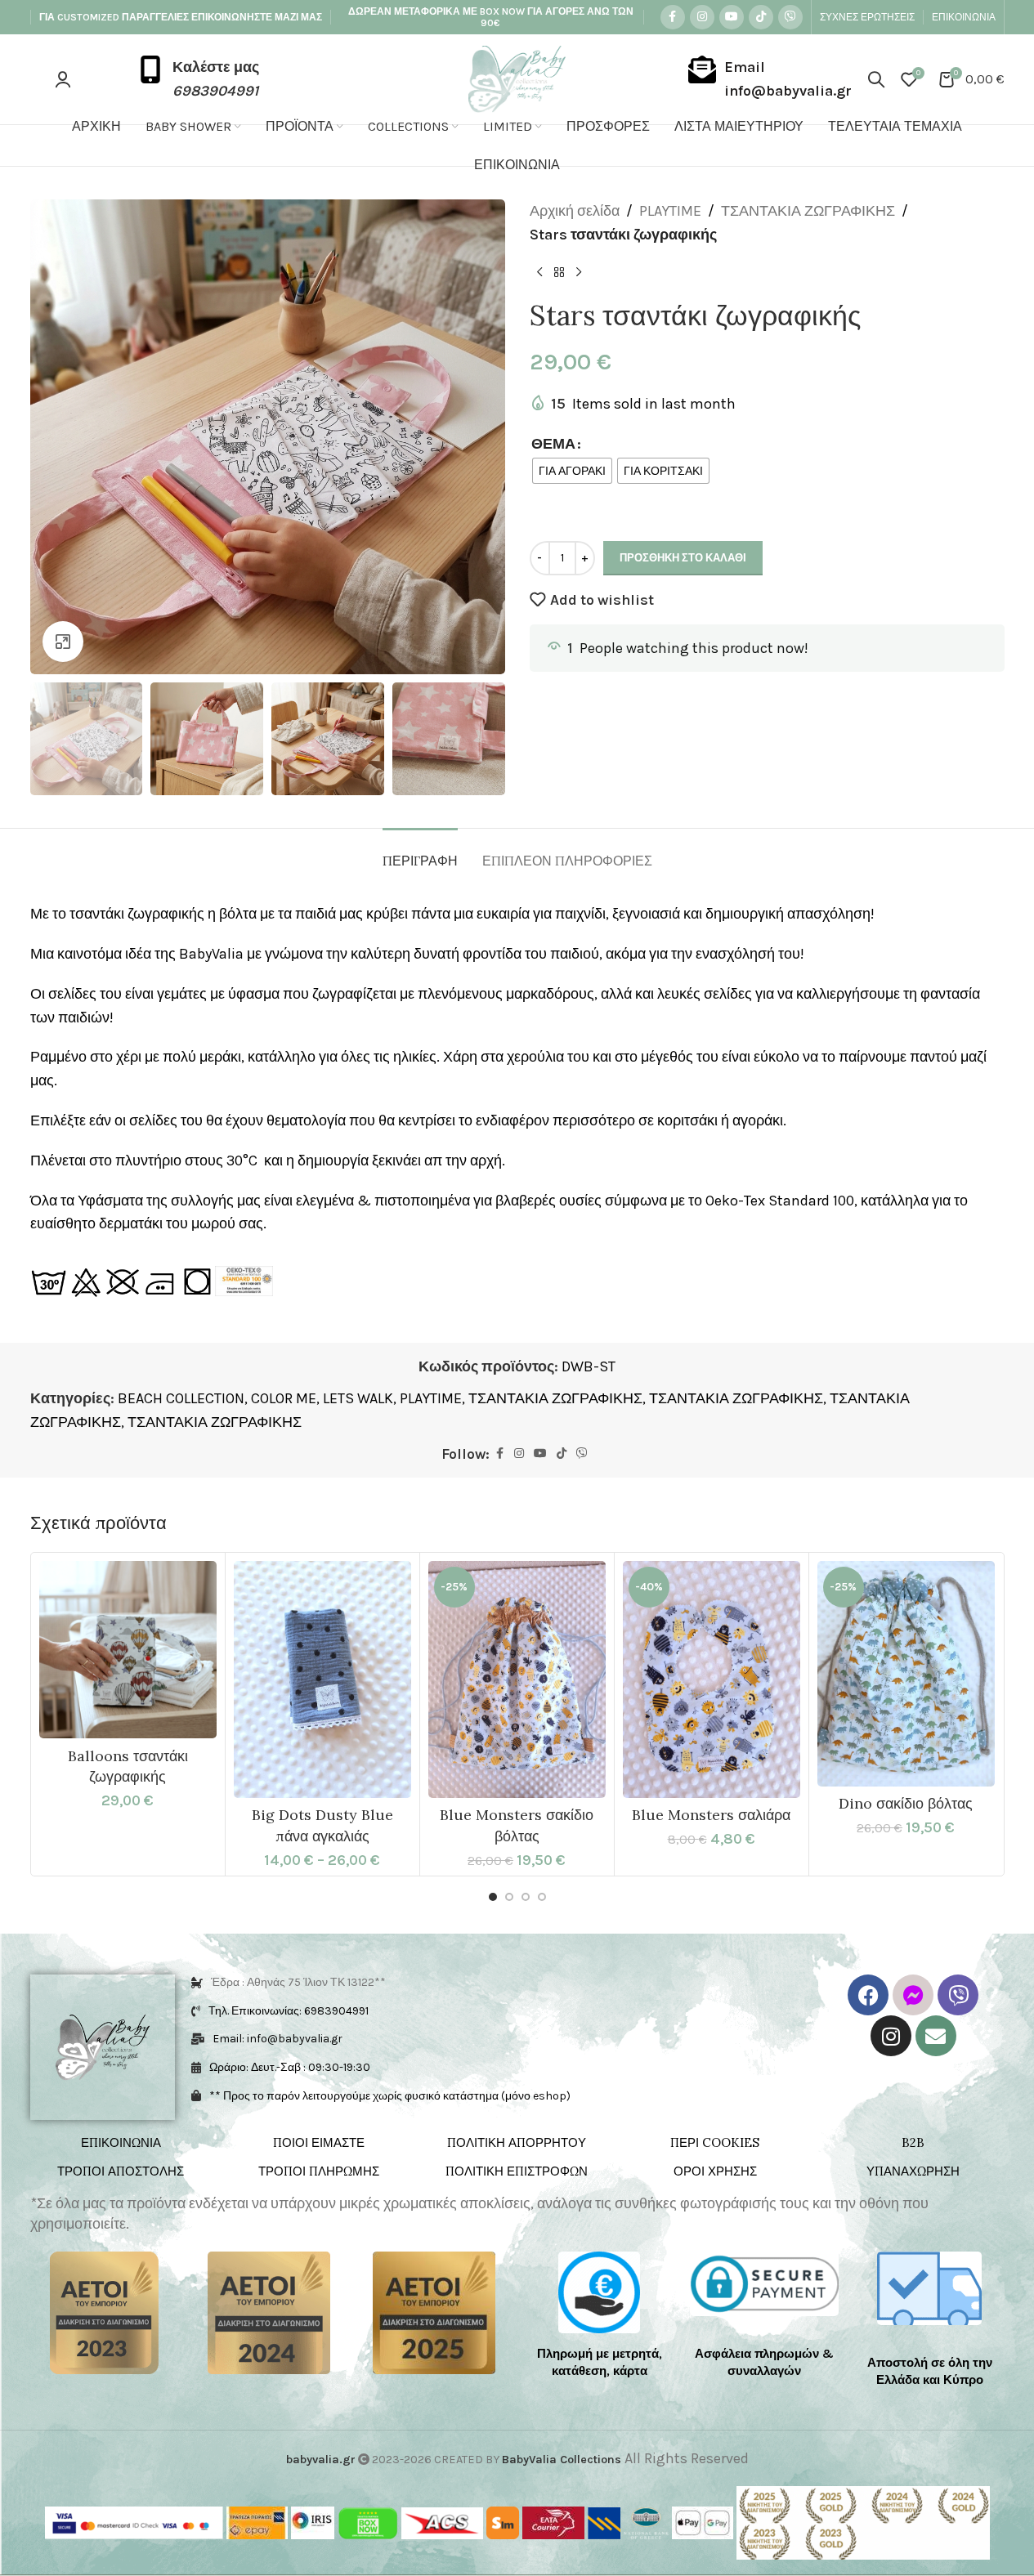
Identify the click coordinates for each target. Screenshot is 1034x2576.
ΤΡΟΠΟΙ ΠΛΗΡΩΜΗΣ (319, 2171)
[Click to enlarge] (63, 642)
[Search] (876, 79)
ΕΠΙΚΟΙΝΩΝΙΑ (121, 2142)
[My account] (63, 79)
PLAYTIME (670, 211)
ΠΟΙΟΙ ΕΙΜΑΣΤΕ (319, 2142)
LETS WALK (358, 1398)
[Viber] (958, 1995)
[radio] (572, 471)
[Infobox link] (198, 79)
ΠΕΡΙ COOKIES (715, 2142)
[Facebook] (868, 1995)
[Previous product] (539, 273)
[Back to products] (559, 273)
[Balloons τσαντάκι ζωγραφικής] (128, 1650)
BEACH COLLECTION (181, 1398)
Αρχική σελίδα (575, 211)
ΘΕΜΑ (553, 444)
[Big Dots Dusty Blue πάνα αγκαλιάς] (322, 1679)
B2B (913, 2142)
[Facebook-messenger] (913, 1995)
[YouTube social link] (732, 17)
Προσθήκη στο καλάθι (683, 558)
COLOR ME (284, 1398)
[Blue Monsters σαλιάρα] (712, 1679)
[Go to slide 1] (493, 1897)
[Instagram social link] (702, 17)
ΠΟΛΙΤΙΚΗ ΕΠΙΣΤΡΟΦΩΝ (517, 2171)
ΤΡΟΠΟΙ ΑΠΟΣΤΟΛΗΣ (121, 2171)
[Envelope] (936, 2036)
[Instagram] (891, 2036)
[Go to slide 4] (542, 1897)
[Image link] (104, 2311)
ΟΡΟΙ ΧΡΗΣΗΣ (715, 2171)
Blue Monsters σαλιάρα (711, 1815)
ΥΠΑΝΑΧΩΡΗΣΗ (913, 2171)
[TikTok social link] (761, 17)
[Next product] (579, 273)
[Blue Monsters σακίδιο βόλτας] (517, 1679)
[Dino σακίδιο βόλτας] (906, 1674)
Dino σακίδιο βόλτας (906, 1803)
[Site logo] (517, 78)
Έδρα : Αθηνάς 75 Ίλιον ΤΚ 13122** (298, 1982)
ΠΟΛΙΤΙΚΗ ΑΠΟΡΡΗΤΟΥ (517, 2142)
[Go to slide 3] (526, 1897)
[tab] (420, 853)
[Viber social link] (790, 17)
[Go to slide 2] (509, 1897)
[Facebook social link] (673, 17)
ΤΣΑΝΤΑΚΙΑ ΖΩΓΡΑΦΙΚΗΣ (808, 211)
